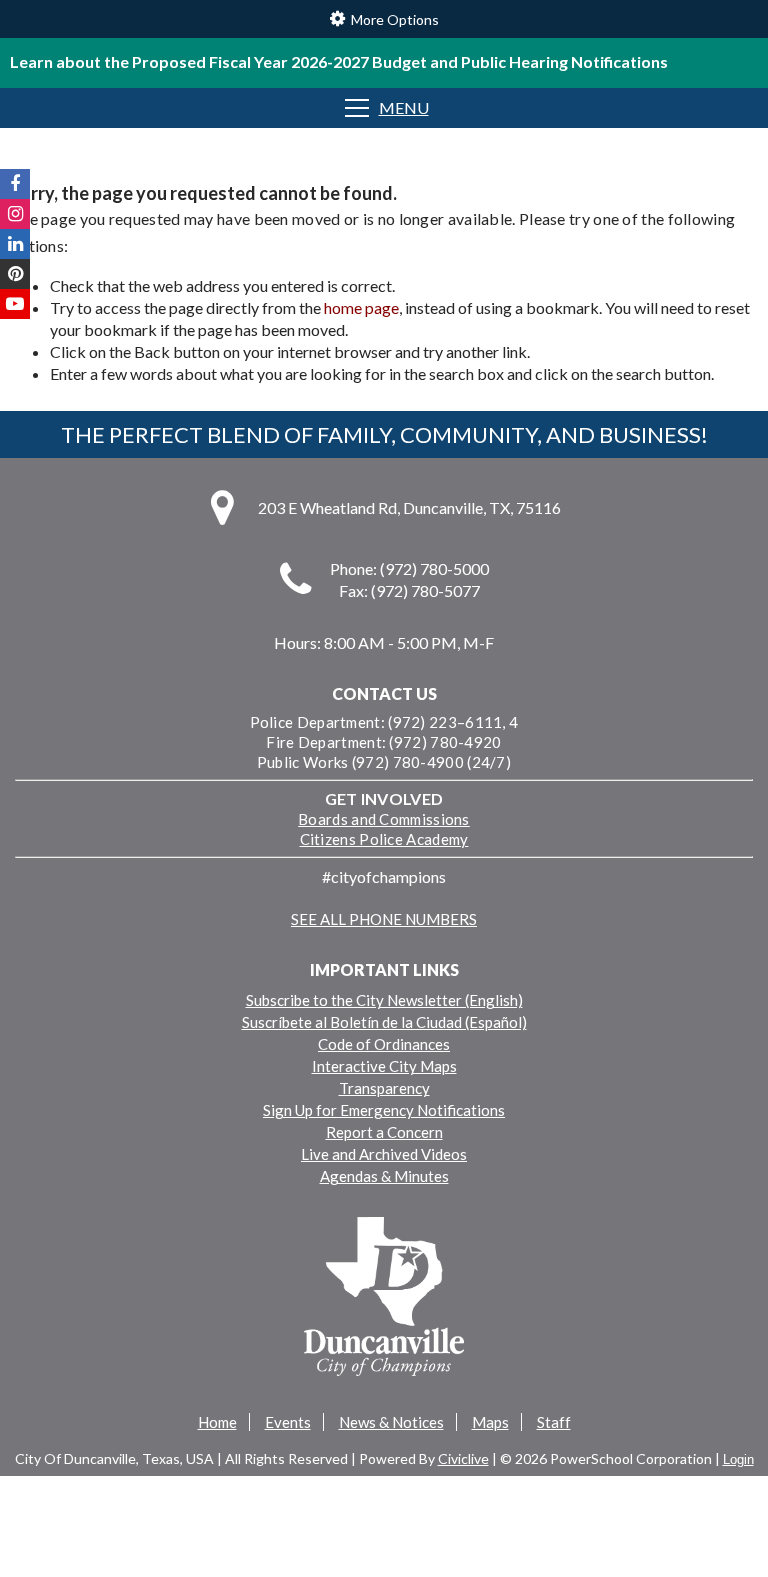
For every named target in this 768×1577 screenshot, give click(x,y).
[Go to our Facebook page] (15, 184)
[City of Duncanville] (384, 1299)
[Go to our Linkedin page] (15, 244)
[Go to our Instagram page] (15, 214)
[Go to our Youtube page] (15, 304)
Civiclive (463, 1458)
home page (361, 307)
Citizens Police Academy (384, 839)
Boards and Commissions (384, 819)
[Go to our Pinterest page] (15, 274)
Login (738, 1459)
